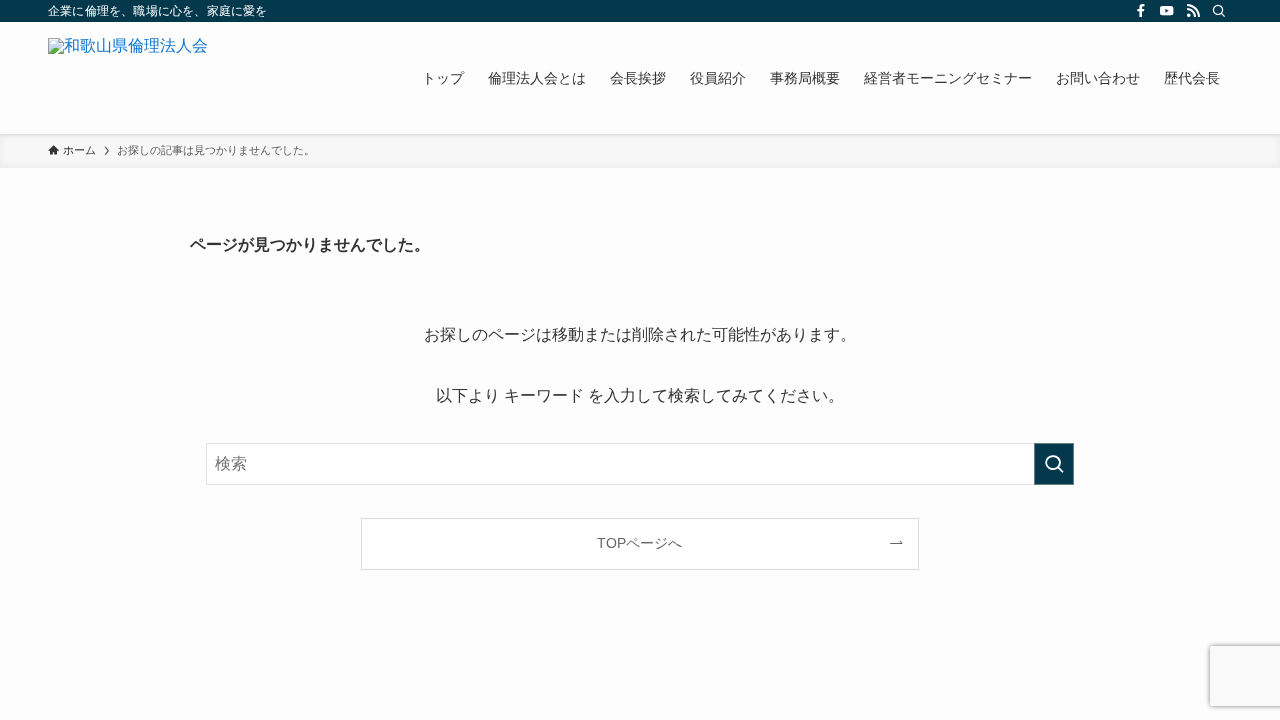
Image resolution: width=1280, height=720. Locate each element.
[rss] (1193, 11)
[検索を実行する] (1054, 464)
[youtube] (1167, 11)
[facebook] (1141, 11)
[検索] (1219, 11)
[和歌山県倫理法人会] (128, 78)
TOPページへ (639, 543)
